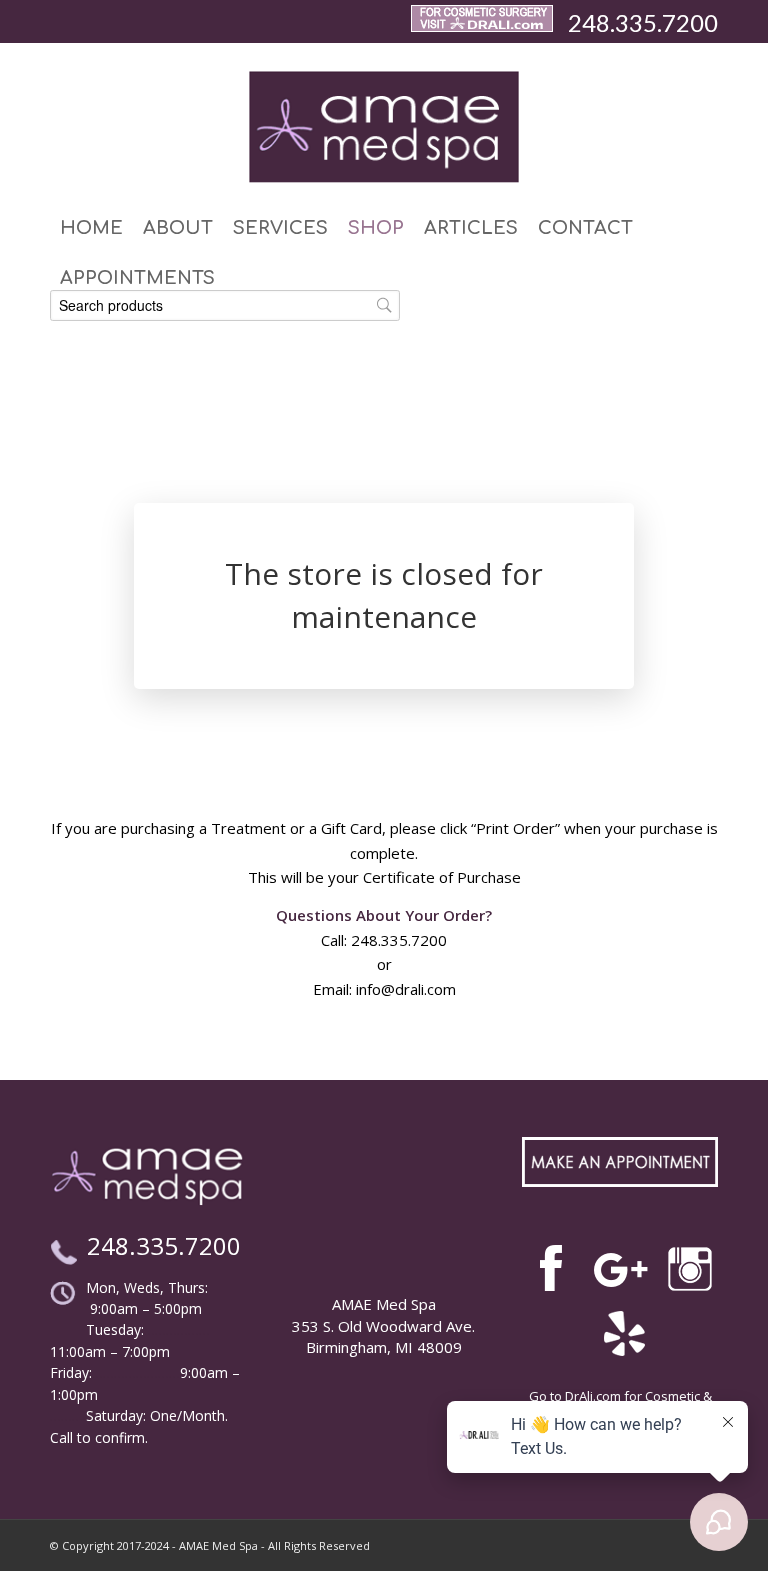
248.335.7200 (643, 22)
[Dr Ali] (482, 22)
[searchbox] (225, 305)
